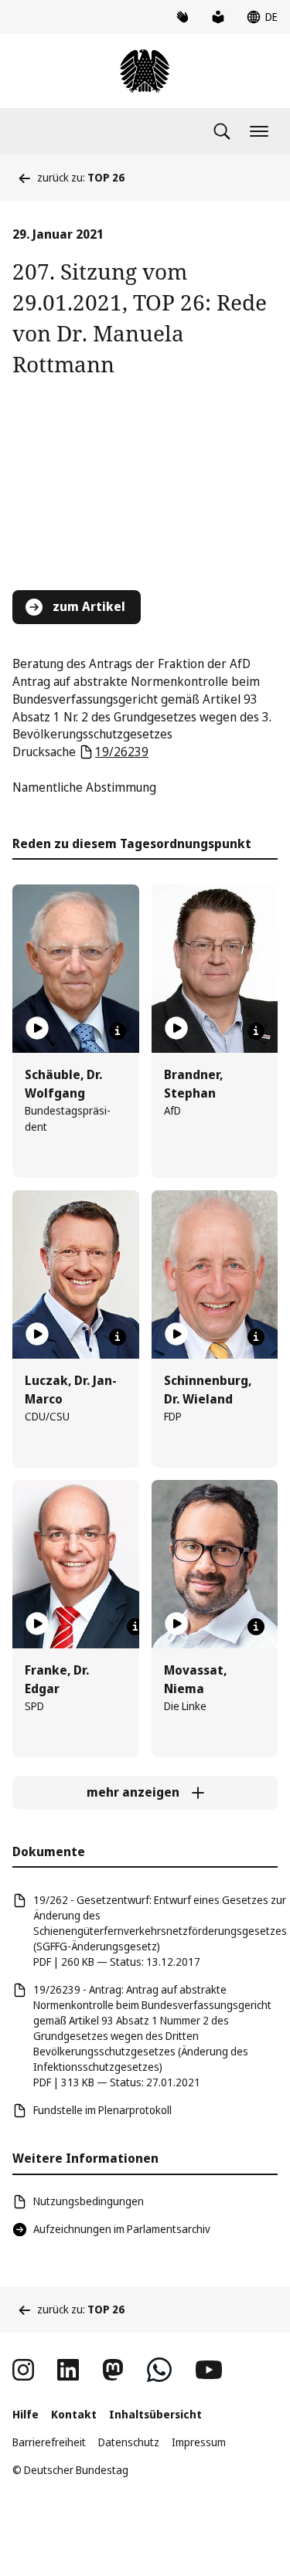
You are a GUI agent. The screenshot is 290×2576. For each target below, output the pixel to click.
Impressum (199, 2442)
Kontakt (74, 2414)
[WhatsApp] (159, 2370)
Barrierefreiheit (49, 2442)
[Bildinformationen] (118, 1031)
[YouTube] (209, 2370)
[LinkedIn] (68, 2370)
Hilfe (26, 2414)
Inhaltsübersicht (155, 2414)
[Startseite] (145, 71)
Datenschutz (129, 2442)
